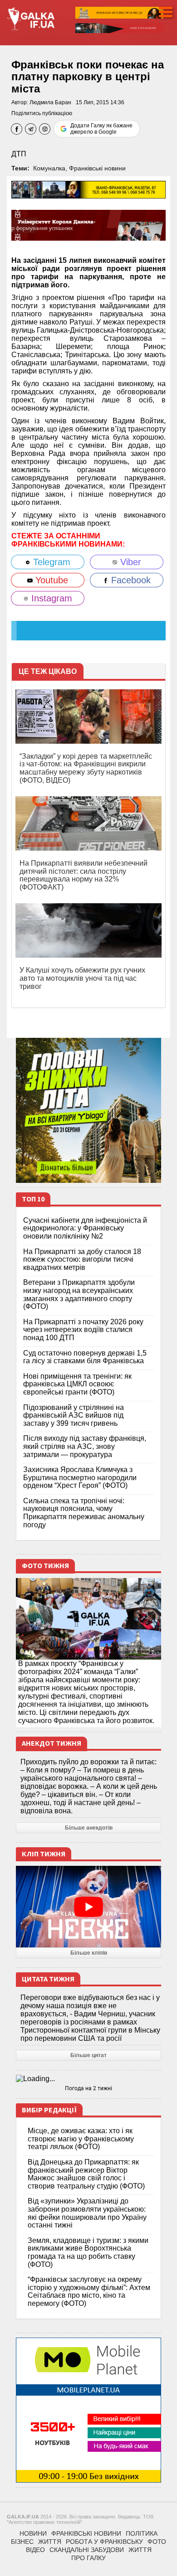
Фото (157, 2542)
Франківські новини (97, 168)
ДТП (19, 154)
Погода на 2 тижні (88, 2088)
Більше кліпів (89, 1953)
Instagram (50, 598)
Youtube (50, 580)
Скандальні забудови (87, 2550)
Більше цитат (88, 2055)
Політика (142, 2533)
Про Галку (88, 2558)
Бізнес (22, 2542)
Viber (129, 562)
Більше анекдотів (89, 1828)
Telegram (50, 562)
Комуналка (49, 168)
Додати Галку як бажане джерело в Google (101, 129)
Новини (33, 2533)
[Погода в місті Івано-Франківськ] (88, 2079)
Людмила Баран (50, 102)
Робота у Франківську (104, 2542)
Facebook (130, 580)
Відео (35, 2550)
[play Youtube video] (88, 1907)
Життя (50, 2542)
